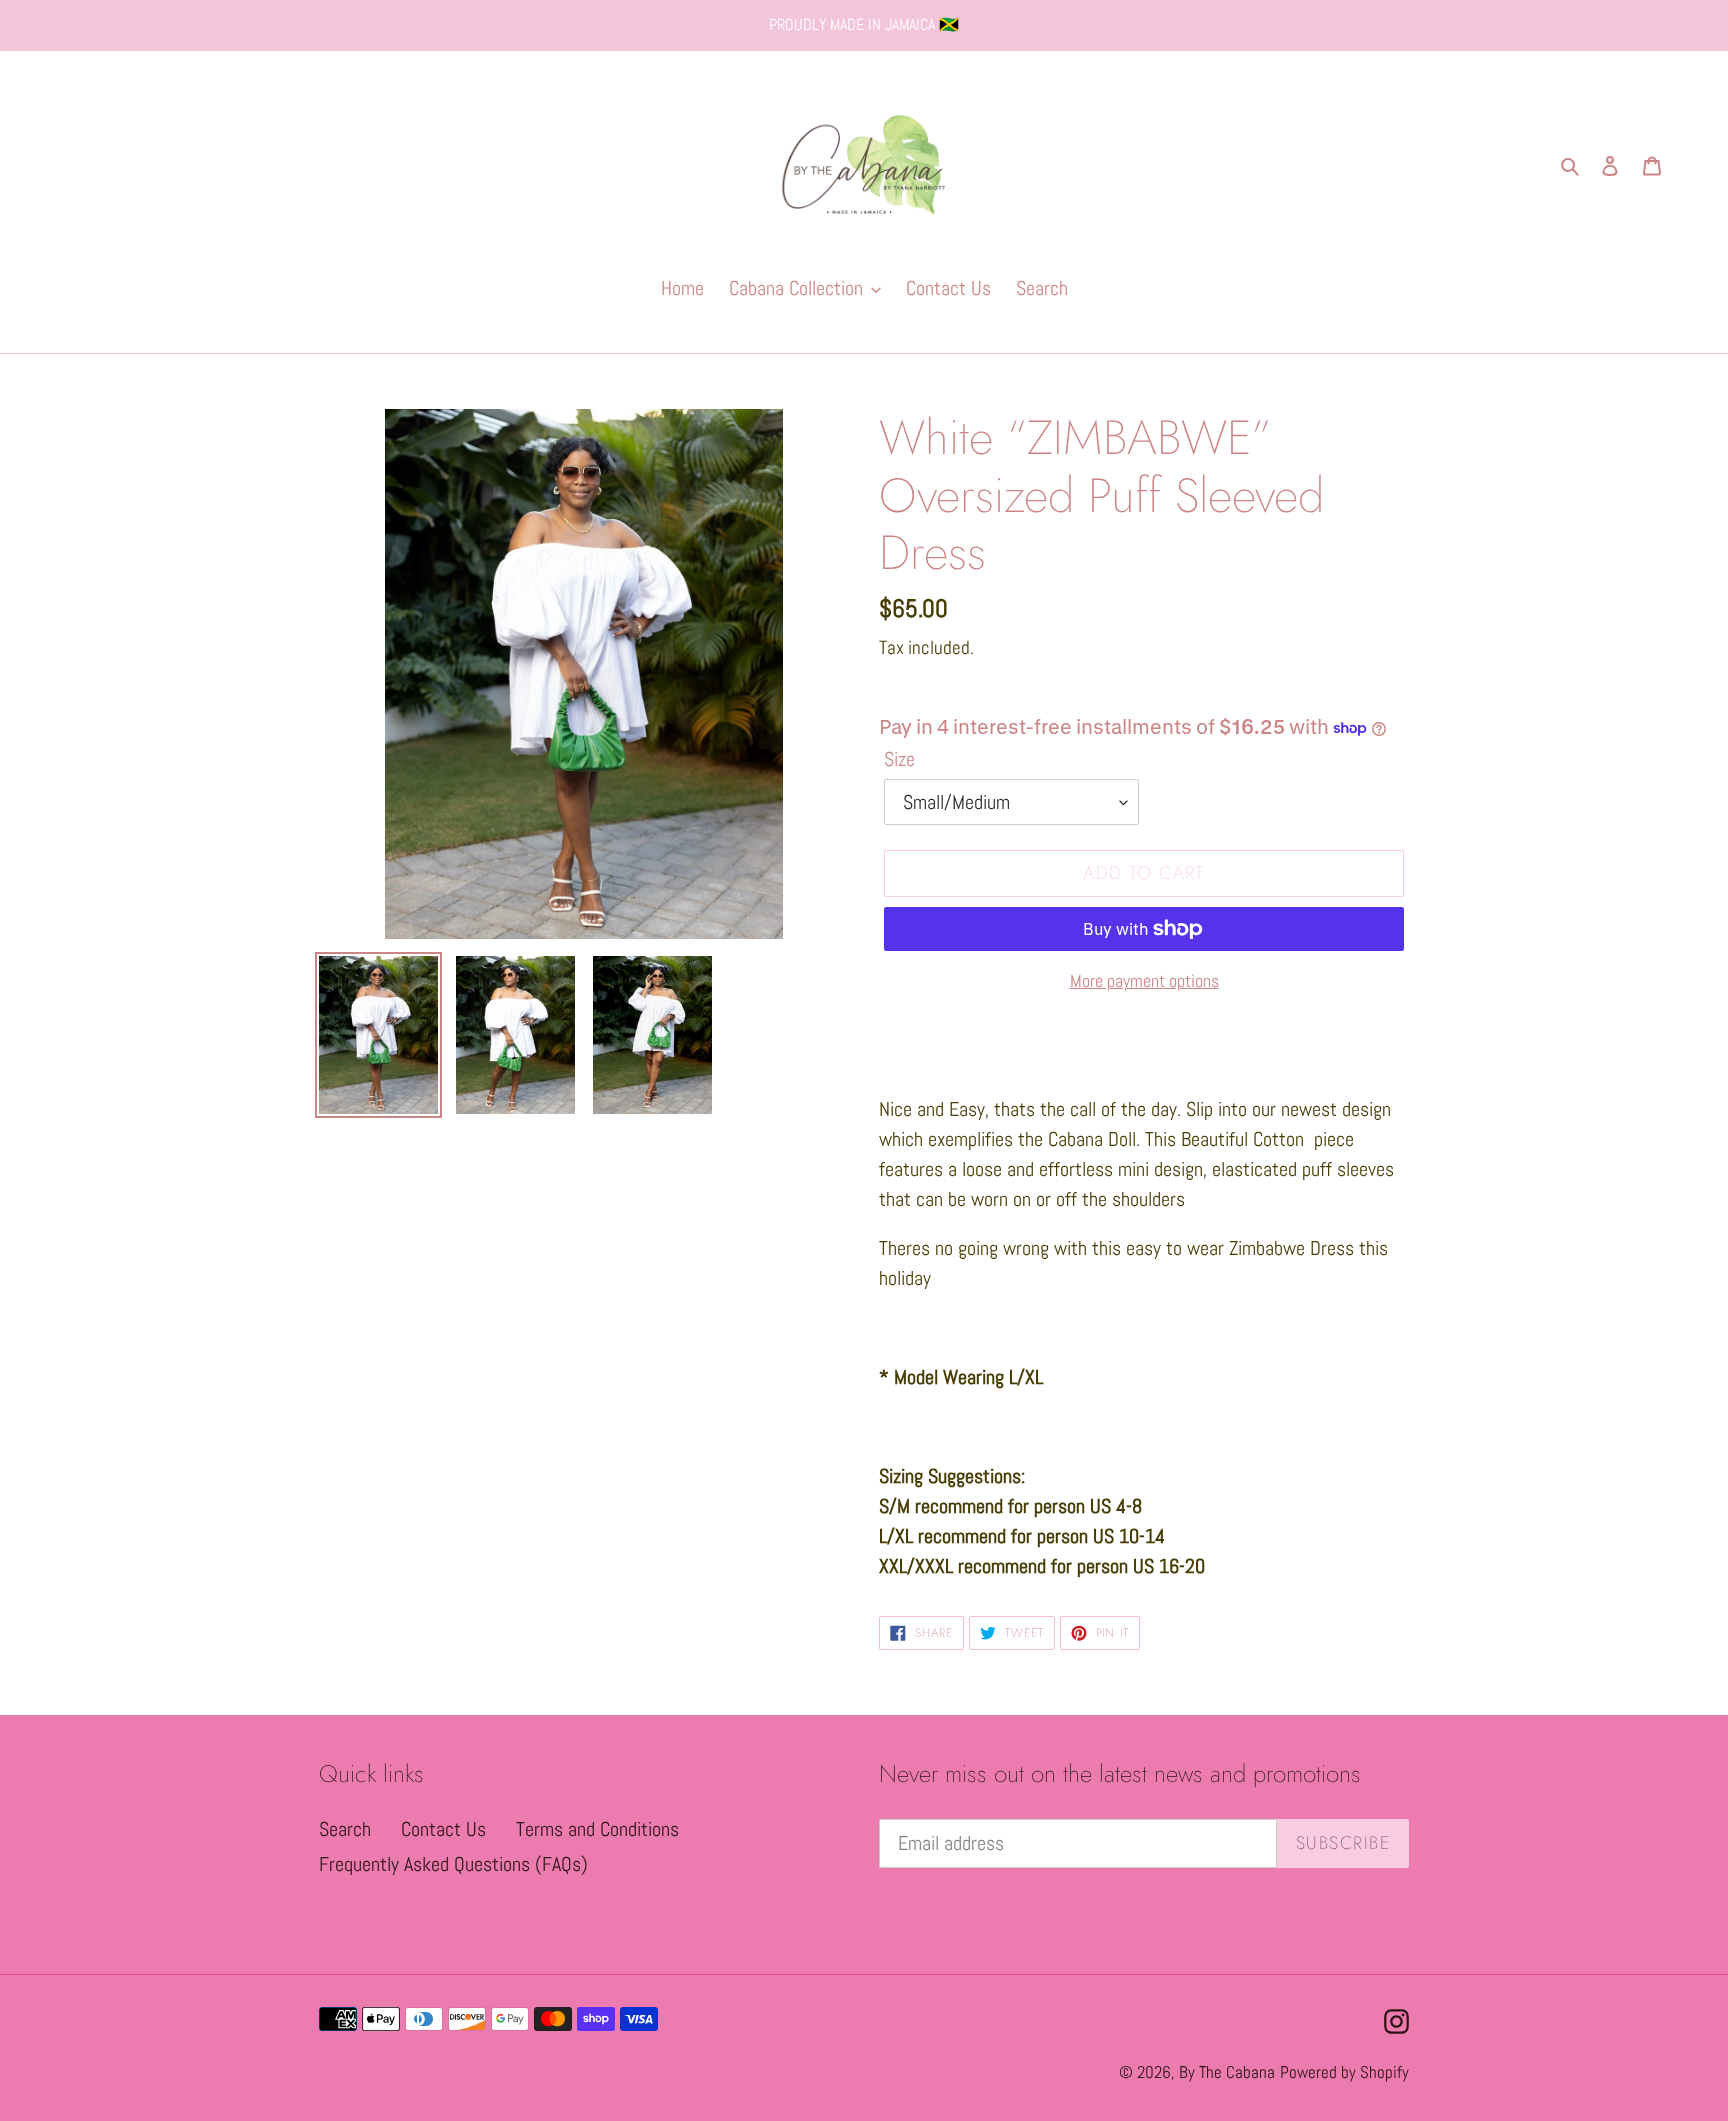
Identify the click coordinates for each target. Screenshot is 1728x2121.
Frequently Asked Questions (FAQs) (453, 1864)
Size (899, 759)
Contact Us (443, 1829)
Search (345, 1829)
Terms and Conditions (597, 1829)
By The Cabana (1227, 2072)
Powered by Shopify (1344, 2072)
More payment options (1144, 980)
